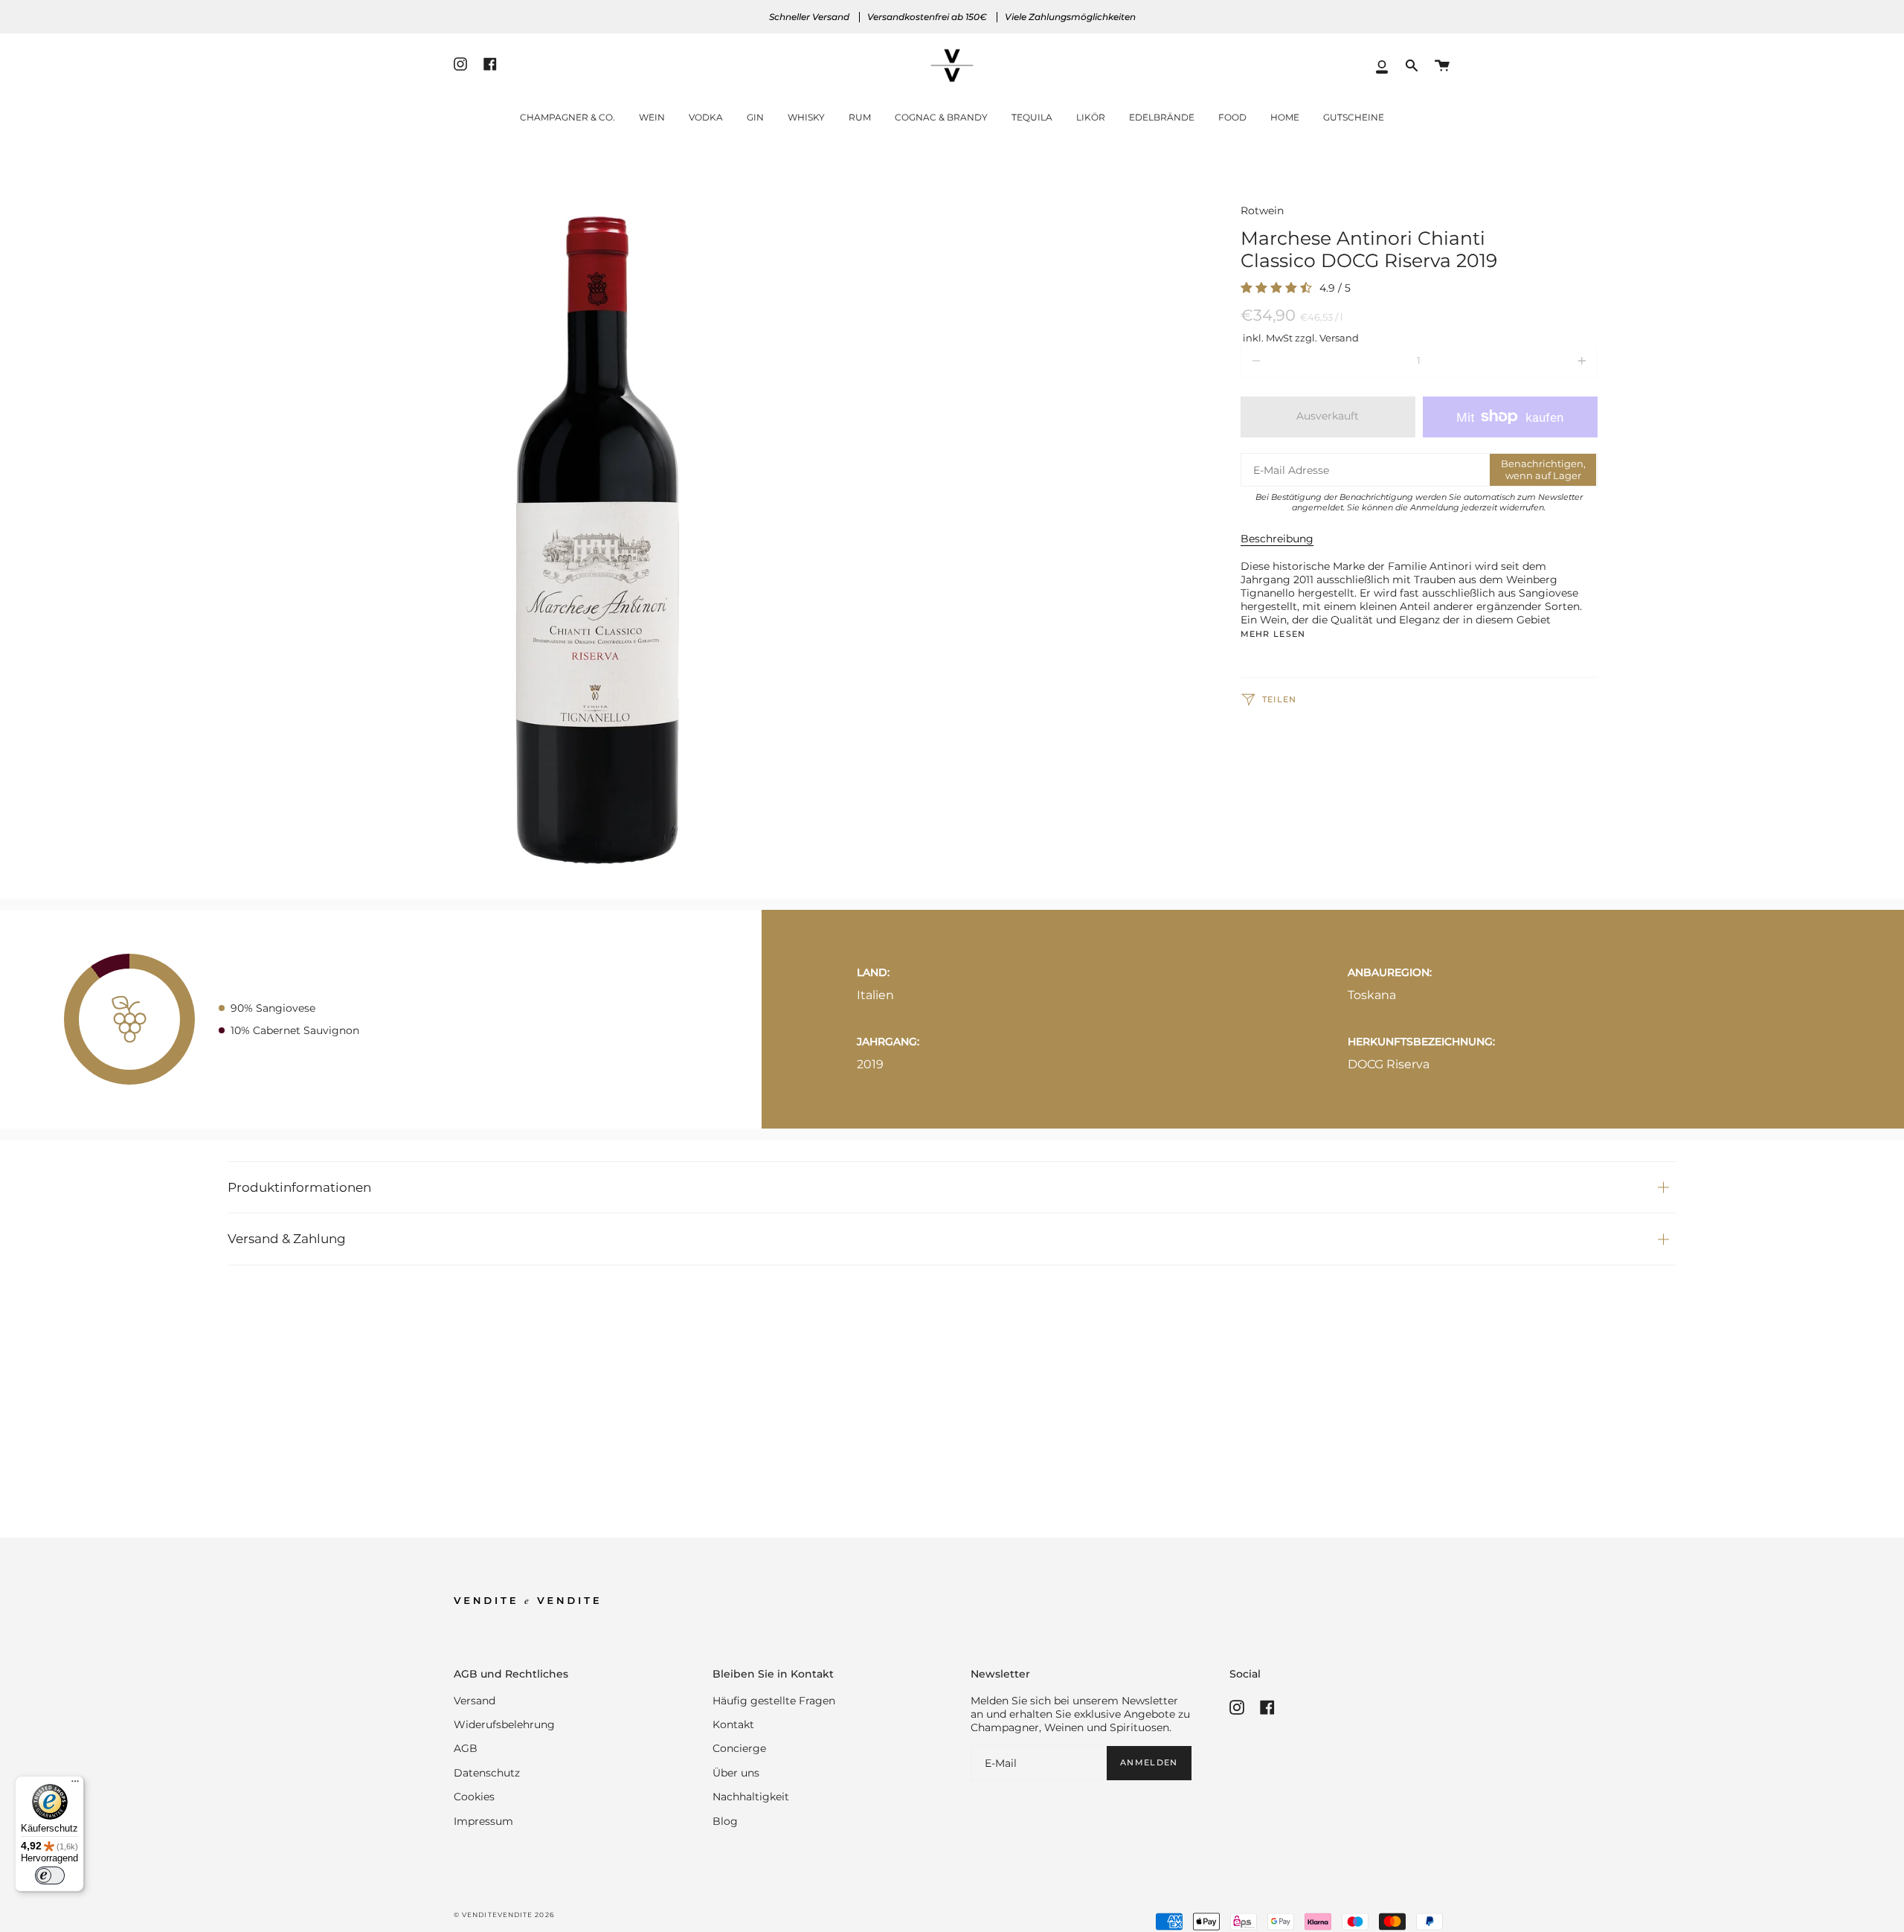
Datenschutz (487, 1773)
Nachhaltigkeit (751, 1797)
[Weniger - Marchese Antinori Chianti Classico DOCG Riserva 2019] (1312, 361)
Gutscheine (1354, 117)
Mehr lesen (1273, 635)
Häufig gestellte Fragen (774, 1701)
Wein (652, 117)
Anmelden (1149, 1763)
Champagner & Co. (567, 117)
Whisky (806, 117)
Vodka (706, 117)
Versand (475, 1701)
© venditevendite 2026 (504, 1915)
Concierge (739, 1748)
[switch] (50, 1875)
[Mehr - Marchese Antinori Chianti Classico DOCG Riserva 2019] (1526, 361)
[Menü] (75, 1785)
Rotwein (1262, 211)
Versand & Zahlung (287, 1238)
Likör (1091, 117)
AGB (466, 1748)
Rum (860, 117)
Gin (755, 117)
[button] (1412, 66)
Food (1232, 117)
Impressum (483, 1821)
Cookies (474, 1797)
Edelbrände (1162, 117)
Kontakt (733, 1724)
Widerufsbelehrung (504, 1724)
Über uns (736, 1773)
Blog (725, 1821)
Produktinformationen (299, 1187)
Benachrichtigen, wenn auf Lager (1543, 469)
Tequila (1032, 117)
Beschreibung (1277, 539)
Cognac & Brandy (941, 117)
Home (1285, 117)
